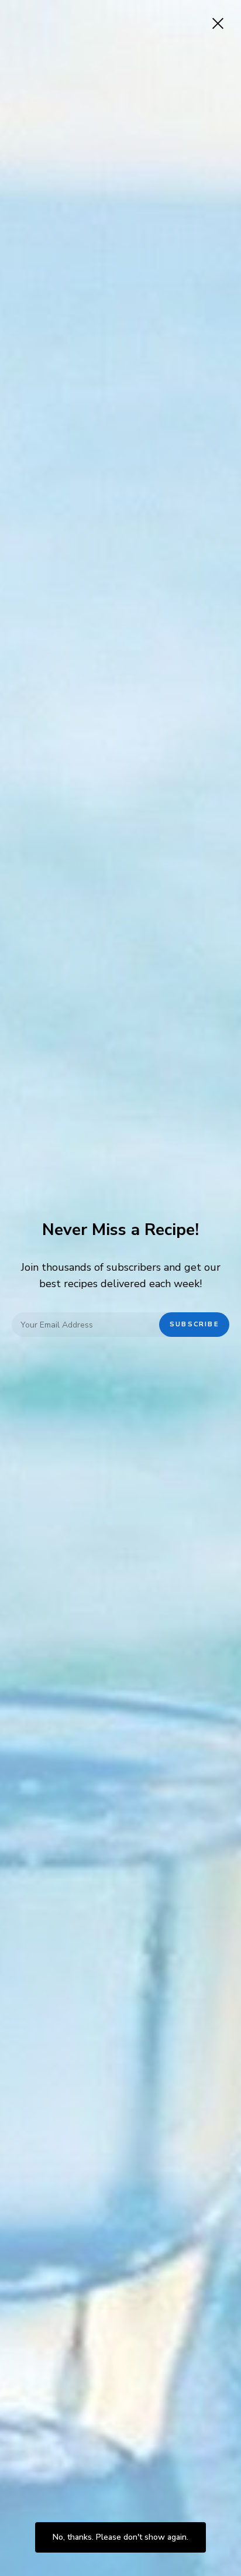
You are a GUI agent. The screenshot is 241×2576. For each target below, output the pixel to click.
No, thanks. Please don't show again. (120, 2537)
